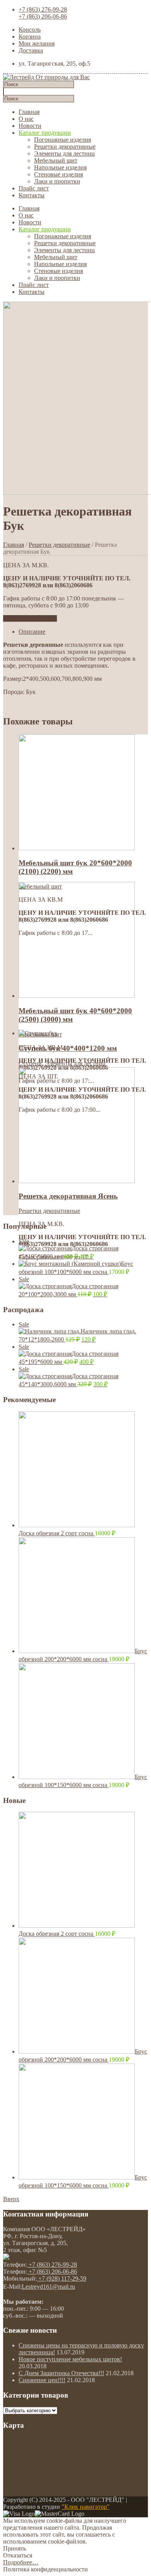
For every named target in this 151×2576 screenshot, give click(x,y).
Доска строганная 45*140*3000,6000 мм (69, 1377)
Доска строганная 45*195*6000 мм (69, 1249)
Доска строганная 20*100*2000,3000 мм (69, 1287)
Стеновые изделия (58, 174)
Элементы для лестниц (64, 153)
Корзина (30, 36)
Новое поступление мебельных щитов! (70, 2359)
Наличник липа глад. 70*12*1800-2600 (77, 1332)
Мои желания (37, 43)
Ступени (30, 1063)
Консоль (30, 30)
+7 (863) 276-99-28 (43, 9)
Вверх (11, 2199)
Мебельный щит (56, 160)
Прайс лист (34, 188)
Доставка (31, 50)
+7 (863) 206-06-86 (43, 16)
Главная (29, 112)
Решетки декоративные (65, 147)
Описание (32, 632)
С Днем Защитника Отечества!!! (61, 2373)
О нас (26, 119)
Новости (30, 126)
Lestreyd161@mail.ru (48, 2287)
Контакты (32, 195)
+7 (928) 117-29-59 (62, 2278)
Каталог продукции (45, 133)
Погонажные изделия (63, 140)
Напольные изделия (60, 167)
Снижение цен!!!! (42, 2380)
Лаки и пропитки (57, 181)
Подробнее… (21, 2562)
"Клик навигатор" (86, 2507)
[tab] (83, 632)
